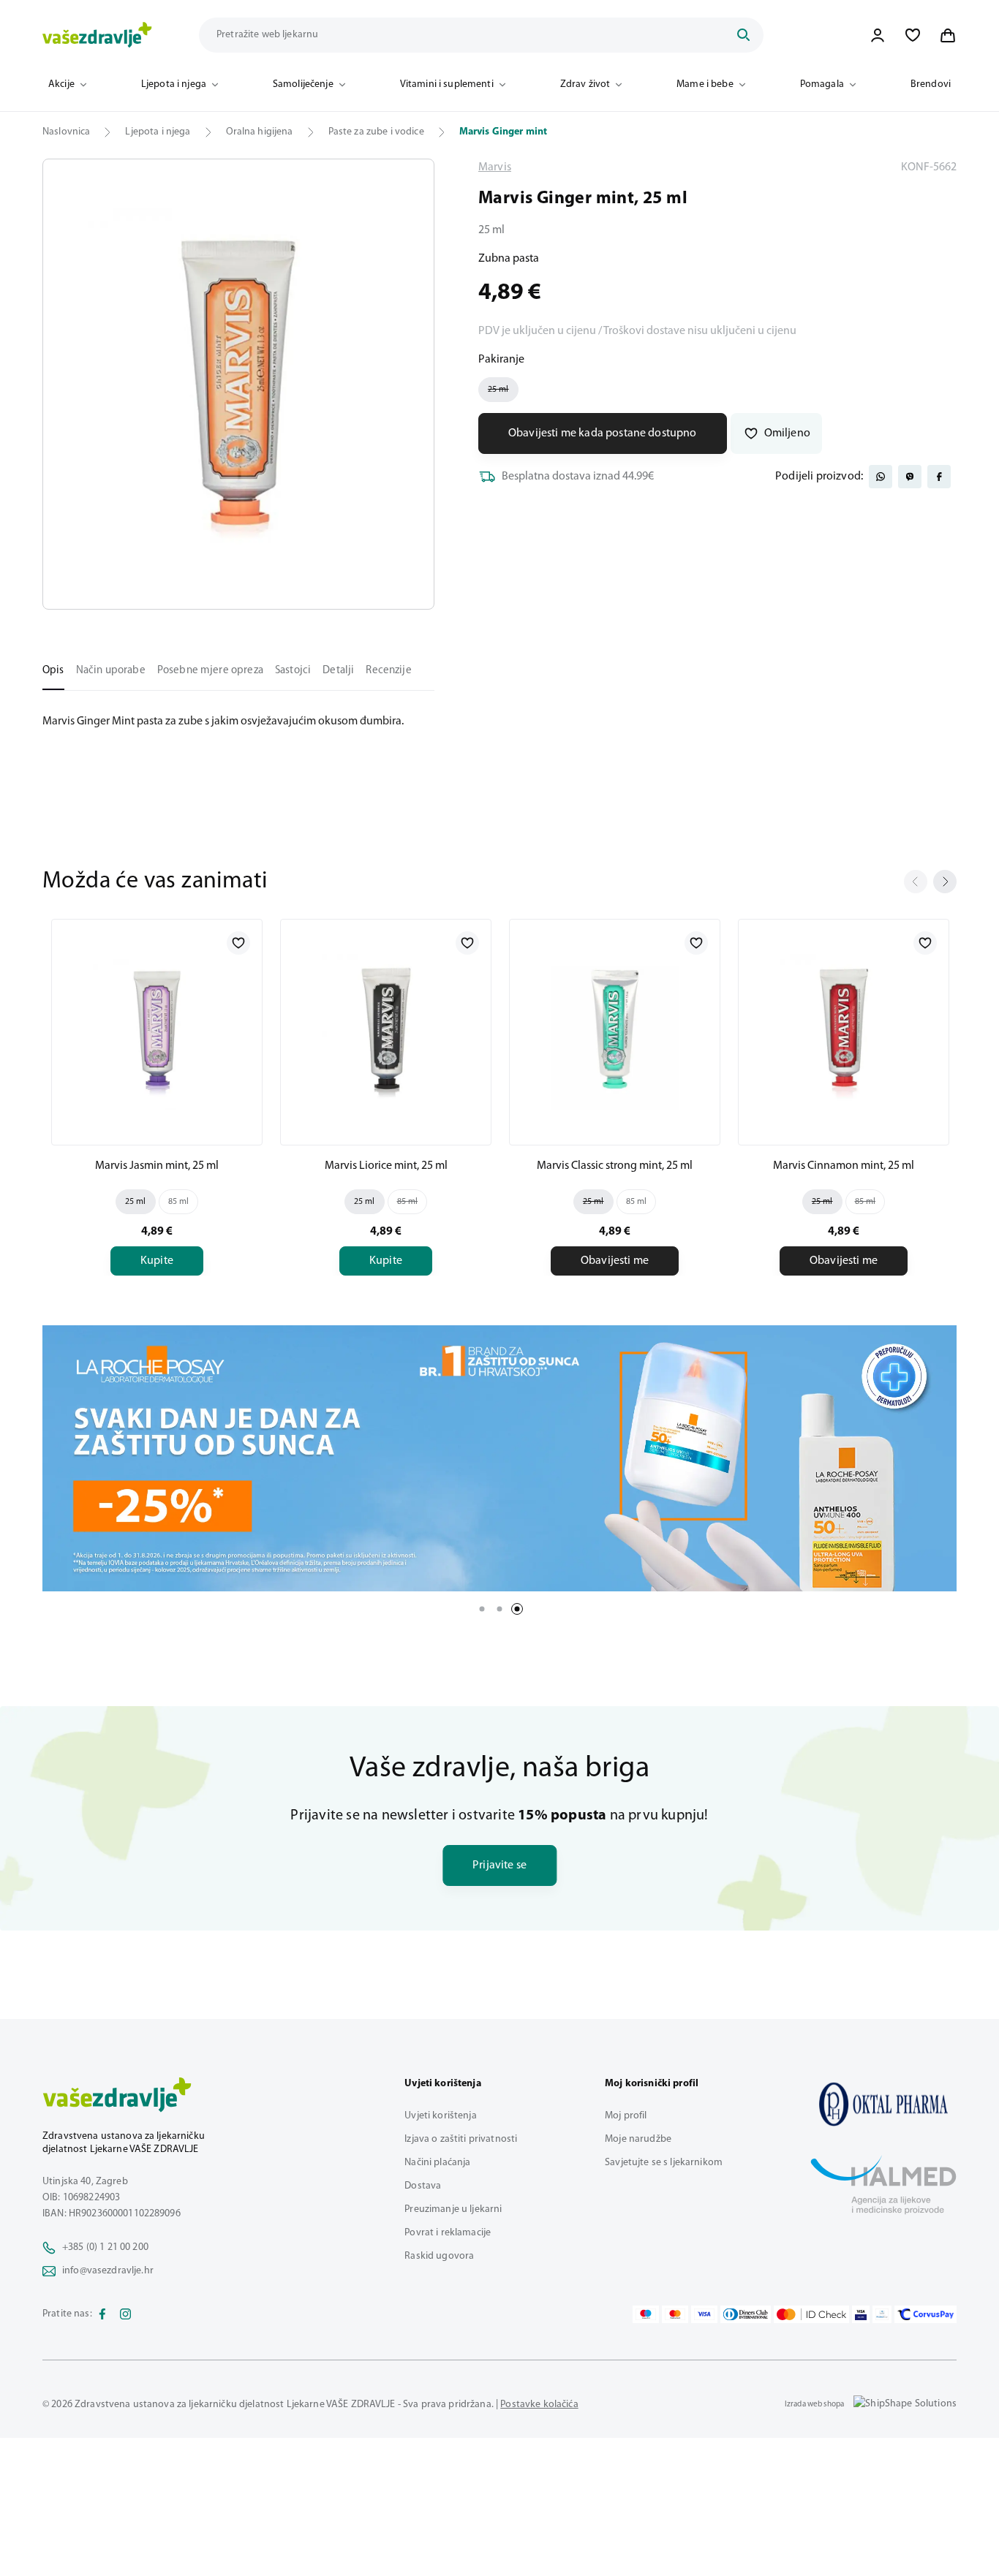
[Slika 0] (238, 384)
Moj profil (626, 2116)
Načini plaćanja (437, 2163)
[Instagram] (126, 2314)
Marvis (495, 167)
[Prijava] (878, 35)
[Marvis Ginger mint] (883, 2104)
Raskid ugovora (439, 2256)
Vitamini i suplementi (447, 84)
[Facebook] (102, 2314)
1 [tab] (482, 1609)
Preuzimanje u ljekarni (453, 2209)
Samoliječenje (303, 84)
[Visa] (704, 2314)
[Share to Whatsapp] (881, 477)
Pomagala (822, 84)
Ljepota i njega (174, 84)
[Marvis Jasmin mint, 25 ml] (157, 1029)
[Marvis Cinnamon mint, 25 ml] (844, 1029)
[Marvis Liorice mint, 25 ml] (386, 1029)
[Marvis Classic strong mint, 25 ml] (615, 1029)
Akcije (61, 84)
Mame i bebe (705, 84)
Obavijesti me (615, 1261)
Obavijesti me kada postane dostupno (603, 433)
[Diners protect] (882, 2314)
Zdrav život (585, 84)
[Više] (499, 1458)
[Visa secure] (861, 2314)
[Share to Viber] (910, 477)
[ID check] (811, 2314)
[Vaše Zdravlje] (97, 35)
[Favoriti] (913, 35)
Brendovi (931, 84)
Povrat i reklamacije (448, 2233)
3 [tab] (517, 1609)
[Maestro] (646, 2314)
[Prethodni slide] (916, 882)
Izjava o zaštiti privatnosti (461, 2139)
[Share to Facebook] (939, 477)
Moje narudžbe (638, 2139)
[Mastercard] (675, 2314)
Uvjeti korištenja (440, 2116)
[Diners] (746, 2314)
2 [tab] (499, 1609)
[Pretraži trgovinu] (743, 35)
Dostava (423, 2186)
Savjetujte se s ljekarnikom (664, 2163)
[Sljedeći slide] (945, 882)
